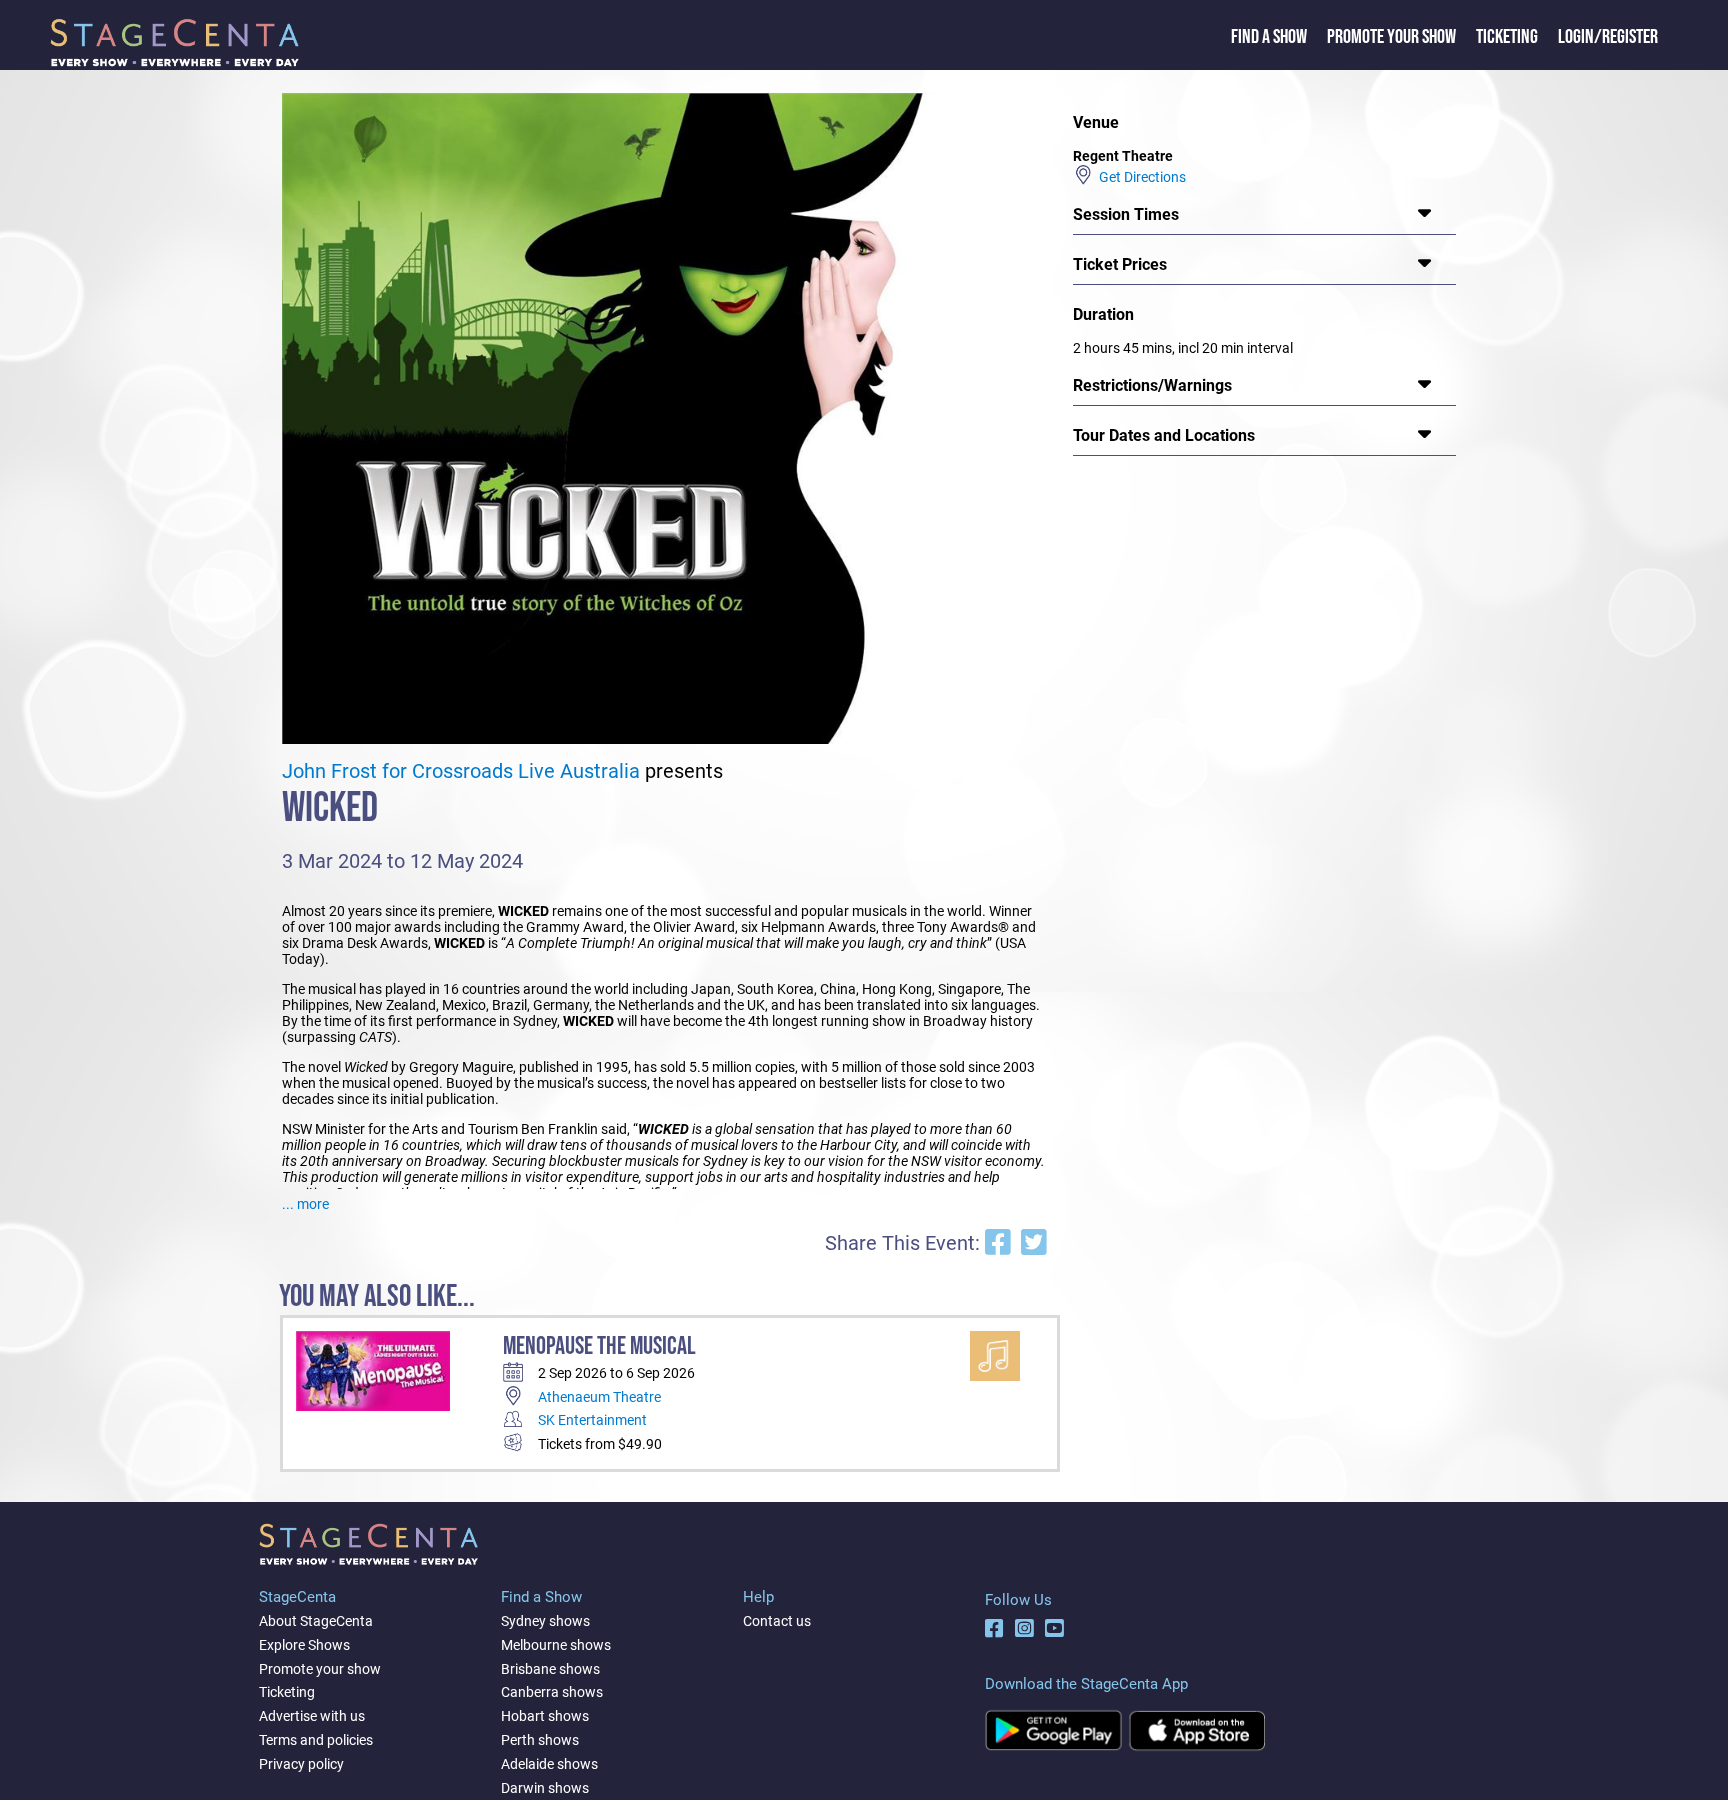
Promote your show (320, 1669)
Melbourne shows (556, 1645)
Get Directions (1139, 177)
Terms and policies (316, 1740)
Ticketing (1507, 37)
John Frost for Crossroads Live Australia (461, 771)
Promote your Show (1391, 37)
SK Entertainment (592, 1420)
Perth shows (540, 1740)
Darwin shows (545, 1788)
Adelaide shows (549, 1764)
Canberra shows (552, 1692)
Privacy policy (301, 1764)
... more (305, 1204)
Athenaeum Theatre (599, 1397)
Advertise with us (312, 1716)
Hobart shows (545, 1716)
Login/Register (1608, 37)
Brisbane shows (550, 1669)
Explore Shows (304, 1645)
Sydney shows (545, 1621)
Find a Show (1269, 37)
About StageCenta (316, 1621)
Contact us (777, 1621)
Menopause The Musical (599, 1346)
